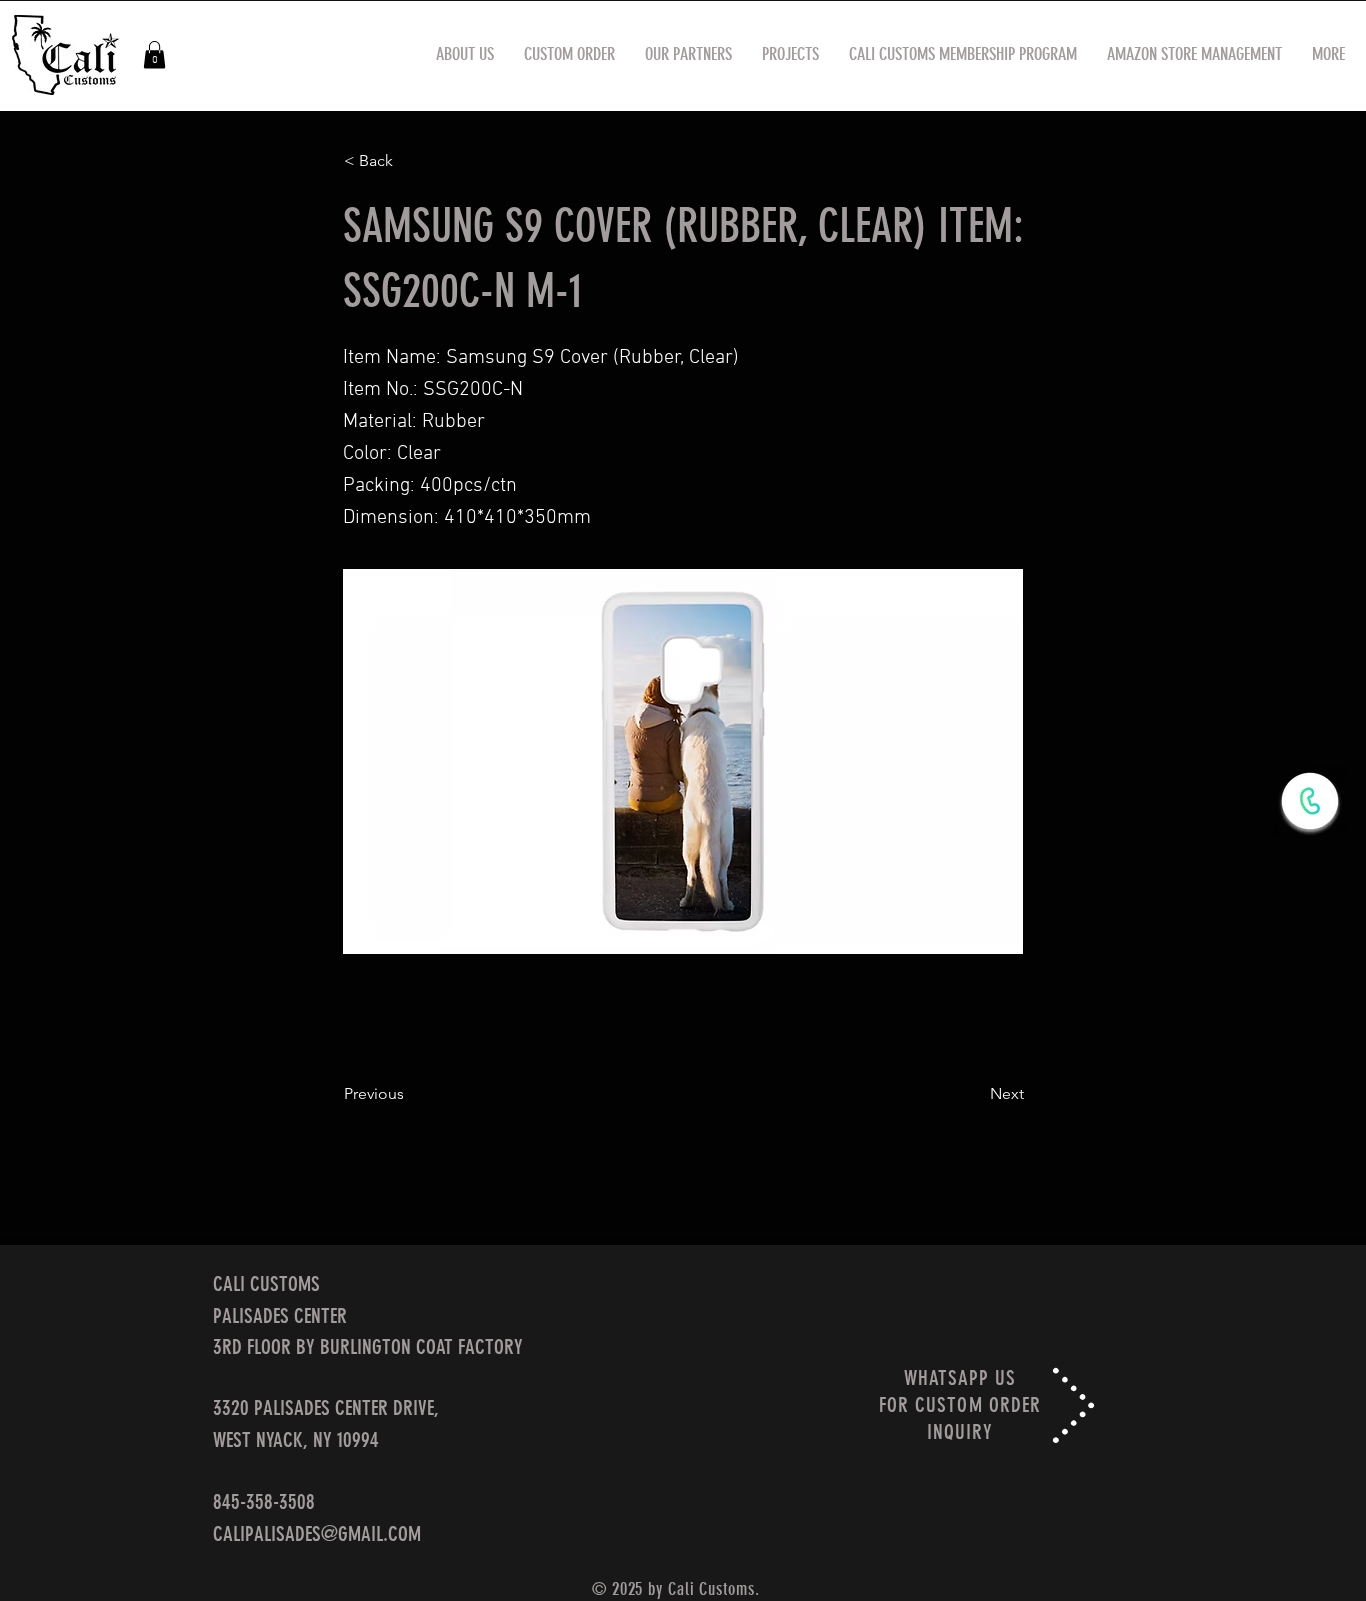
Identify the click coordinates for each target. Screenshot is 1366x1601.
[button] (154, 54)
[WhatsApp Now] (1310, 801)
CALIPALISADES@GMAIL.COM (317, 1533)
